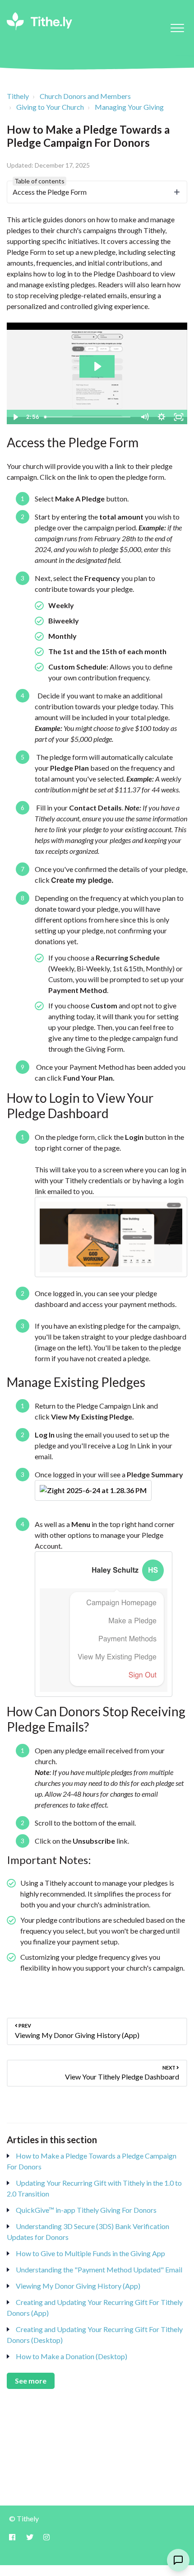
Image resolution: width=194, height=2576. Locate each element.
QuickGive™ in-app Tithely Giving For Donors (86, 2210)
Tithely (18, 96)
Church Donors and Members (85, 96)
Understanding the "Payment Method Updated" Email (99, 2269)
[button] (177, 28)
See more (31, 2381)
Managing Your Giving (129, 107)
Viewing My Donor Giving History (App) (78, 2286)
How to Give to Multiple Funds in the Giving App (90, 2253)
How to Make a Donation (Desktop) (72, 2356)
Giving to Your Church (50, 107)
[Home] (39, 21)
